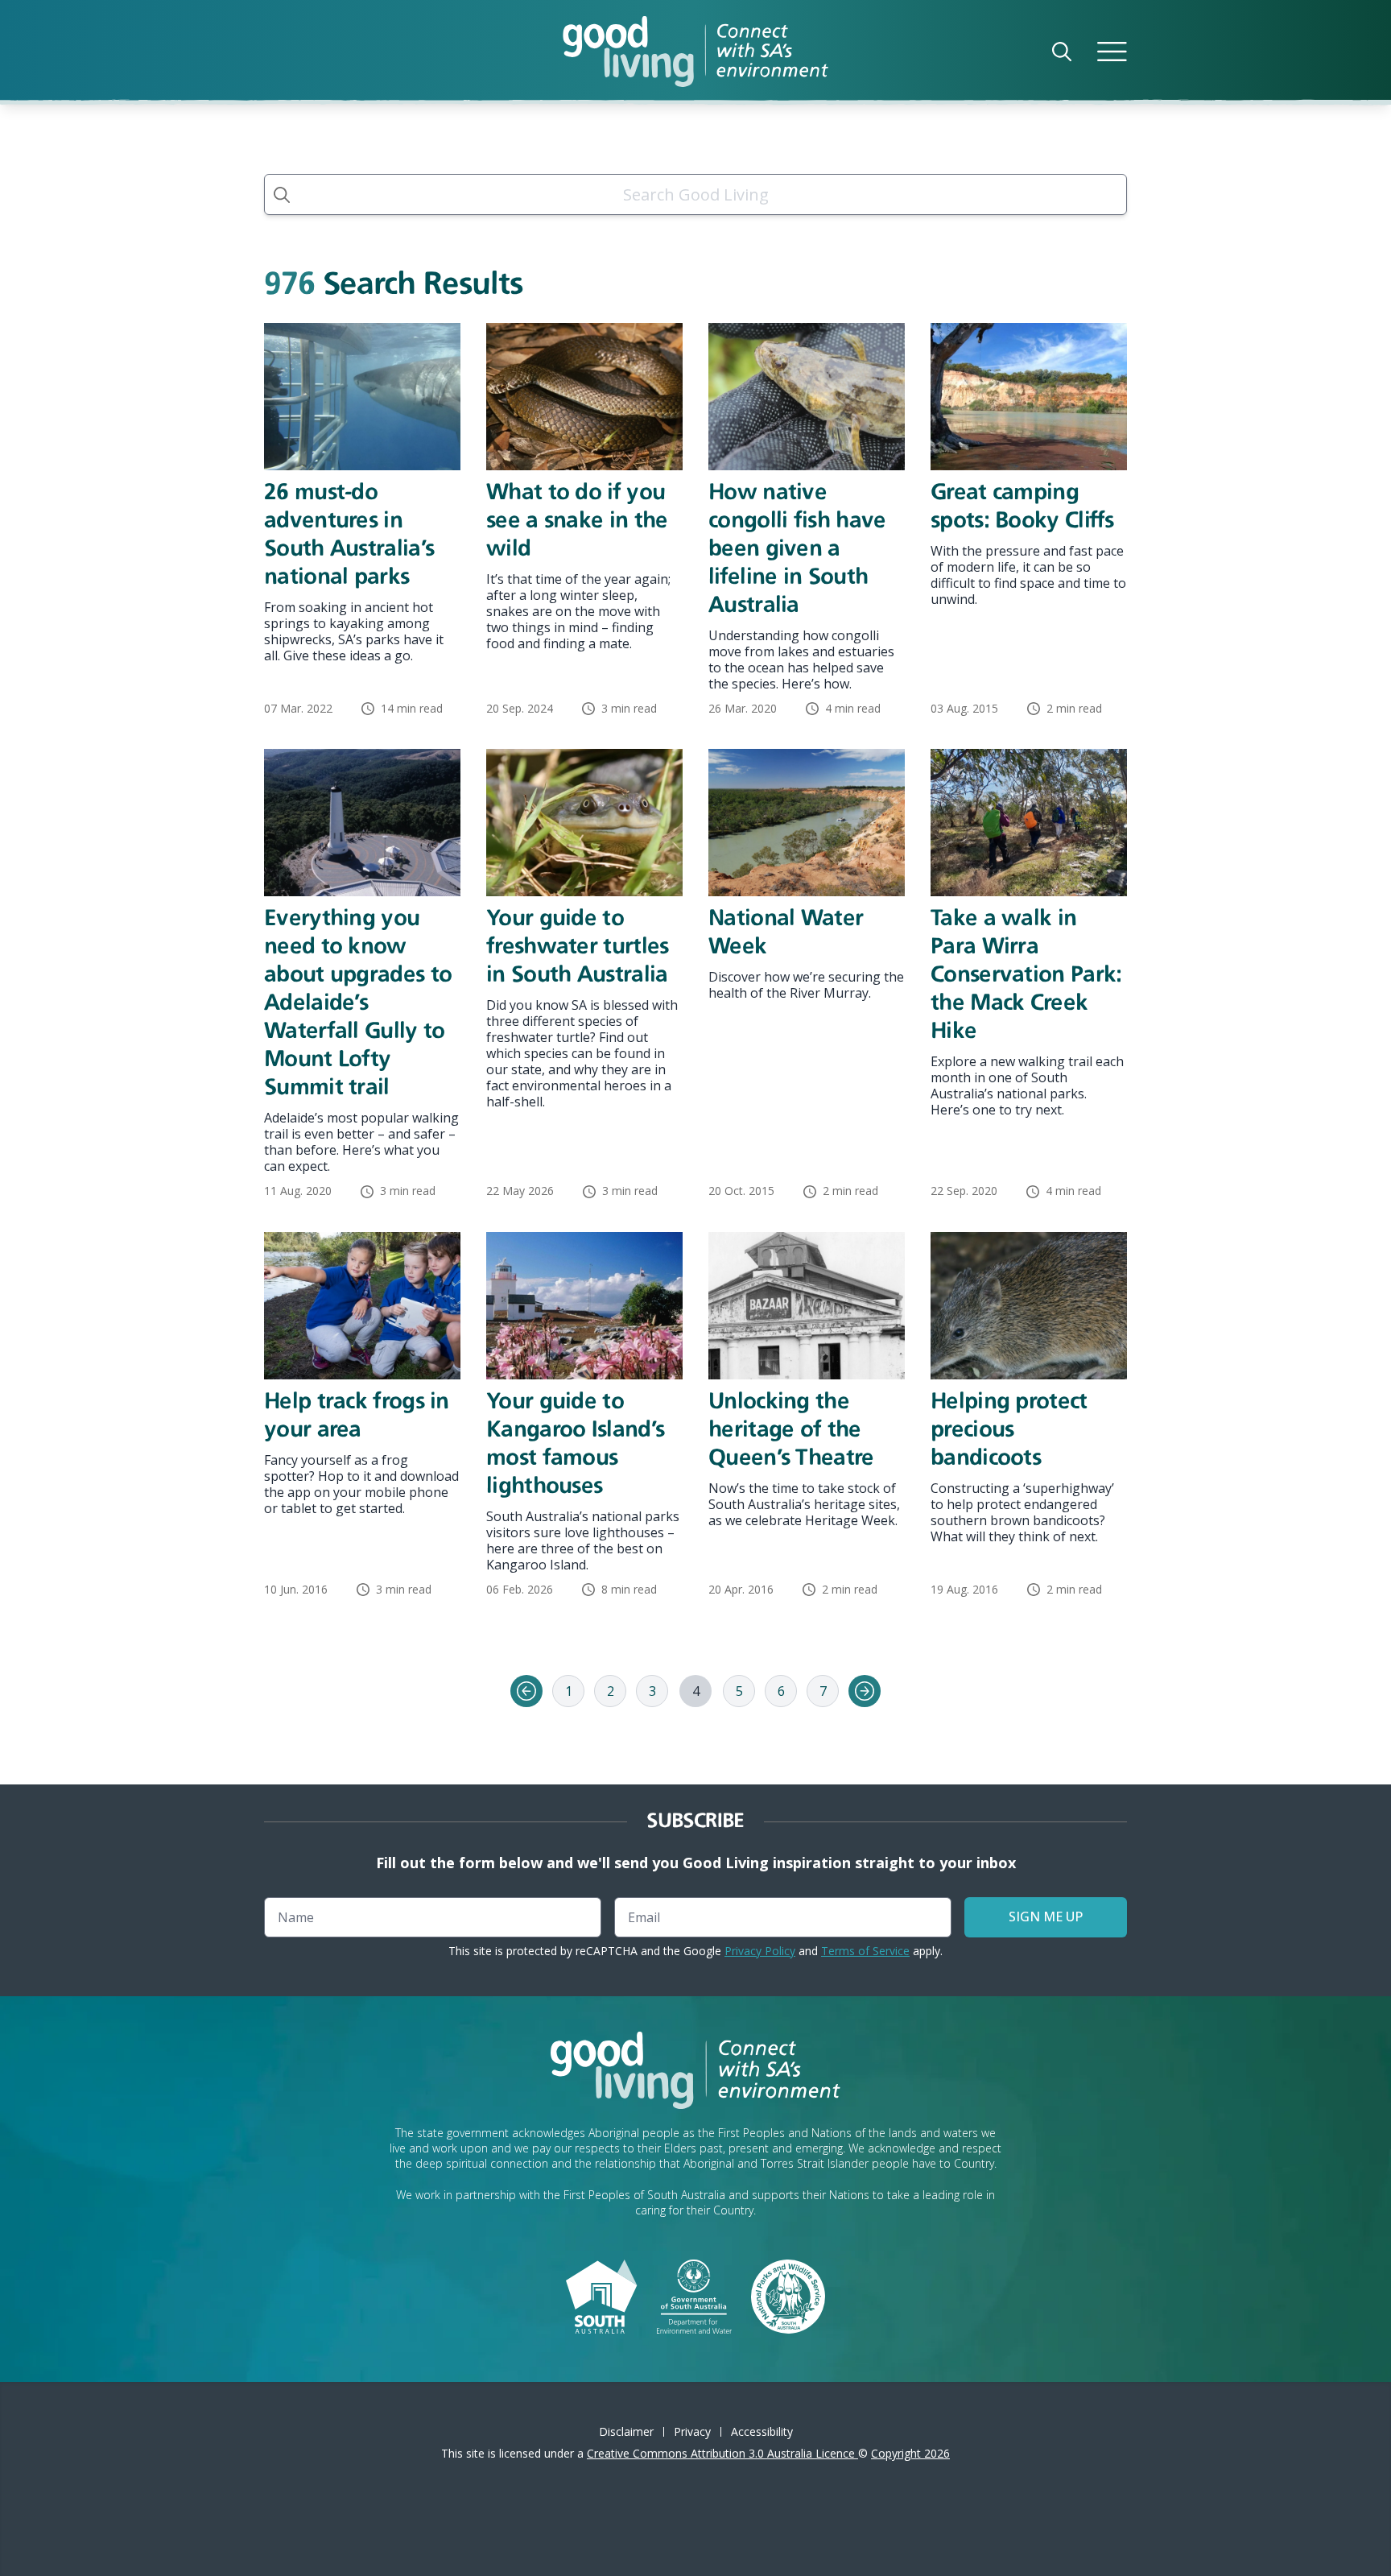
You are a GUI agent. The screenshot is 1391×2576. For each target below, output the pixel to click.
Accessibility (762, 2431)
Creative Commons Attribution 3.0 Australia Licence (722, 2453)
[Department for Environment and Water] (694, 2295)
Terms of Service (865, 1951)
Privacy (692, 2431)
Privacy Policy (760, 1951)
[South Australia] (601, 2295)
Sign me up (1046, 1916)
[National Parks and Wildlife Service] (788, 2295)
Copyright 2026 (910, 2453)
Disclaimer (626, 2431)
